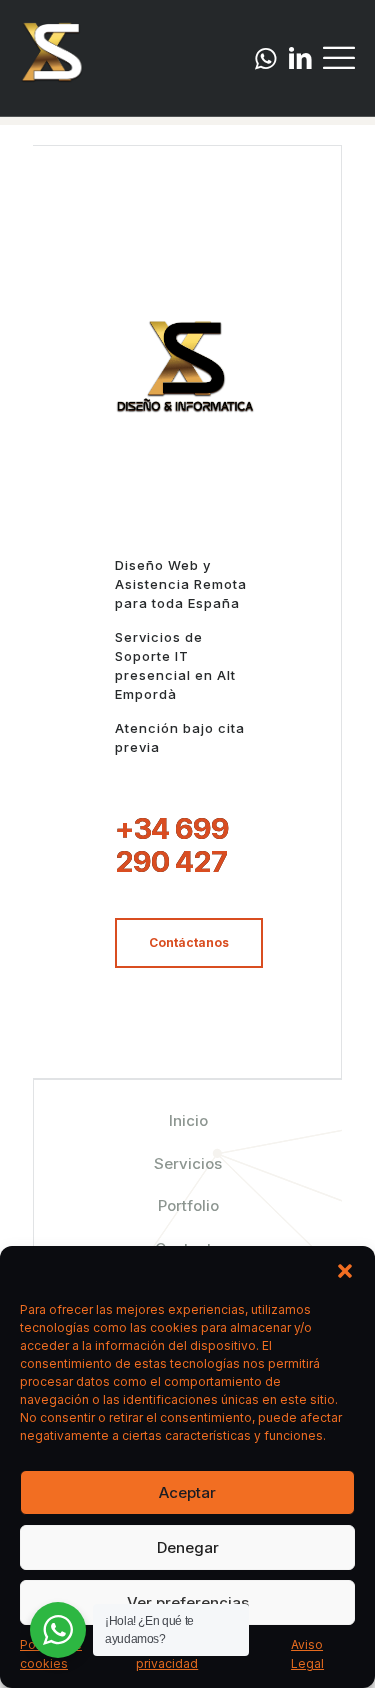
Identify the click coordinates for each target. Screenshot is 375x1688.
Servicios (188, 1163)
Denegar (188, 1547)
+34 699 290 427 (172, 845)
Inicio (188, 1120)
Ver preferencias (188, 1602)
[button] (345, 1271)
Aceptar (187, 1492)
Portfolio (188, 1205)
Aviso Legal (307, 1654)
